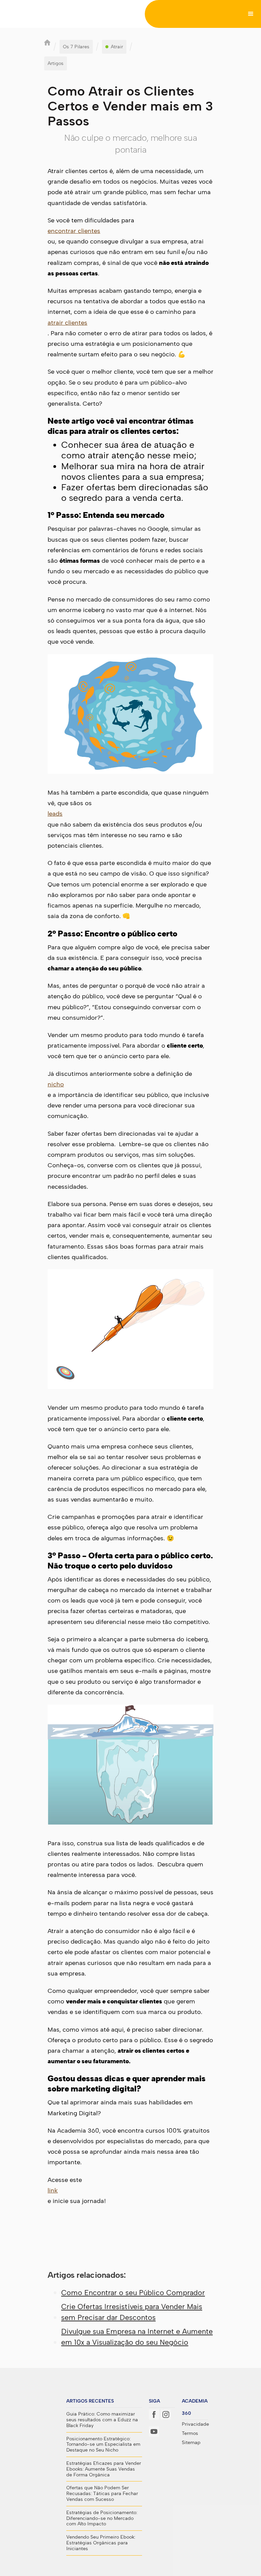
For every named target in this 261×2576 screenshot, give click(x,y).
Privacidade (195, 2424)
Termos (190, 2434)
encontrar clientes (74, 231)
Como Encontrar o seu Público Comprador (133, 2293)
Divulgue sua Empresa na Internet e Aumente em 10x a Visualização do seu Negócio (137, 2337)
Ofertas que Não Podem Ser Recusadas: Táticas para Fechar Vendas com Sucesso (102, 2494)
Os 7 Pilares (76, 47)
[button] (251, 14)
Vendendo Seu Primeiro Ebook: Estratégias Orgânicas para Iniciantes (101, 2543)
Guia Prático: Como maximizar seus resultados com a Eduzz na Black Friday (102, 2420)
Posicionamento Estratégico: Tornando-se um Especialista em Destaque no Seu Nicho (103, 2445)
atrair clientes (67, 323)
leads (55, 814)
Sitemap (191, 2443)
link (53, 2190)
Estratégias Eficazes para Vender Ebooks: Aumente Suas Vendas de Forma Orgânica (104, 2469)
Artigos (56, 63)
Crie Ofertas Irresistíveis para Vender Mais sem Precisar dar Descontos (132, 2312)
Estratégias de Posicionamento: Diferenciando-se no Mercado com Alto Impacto (102, 2519)
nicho (56, 1084)
